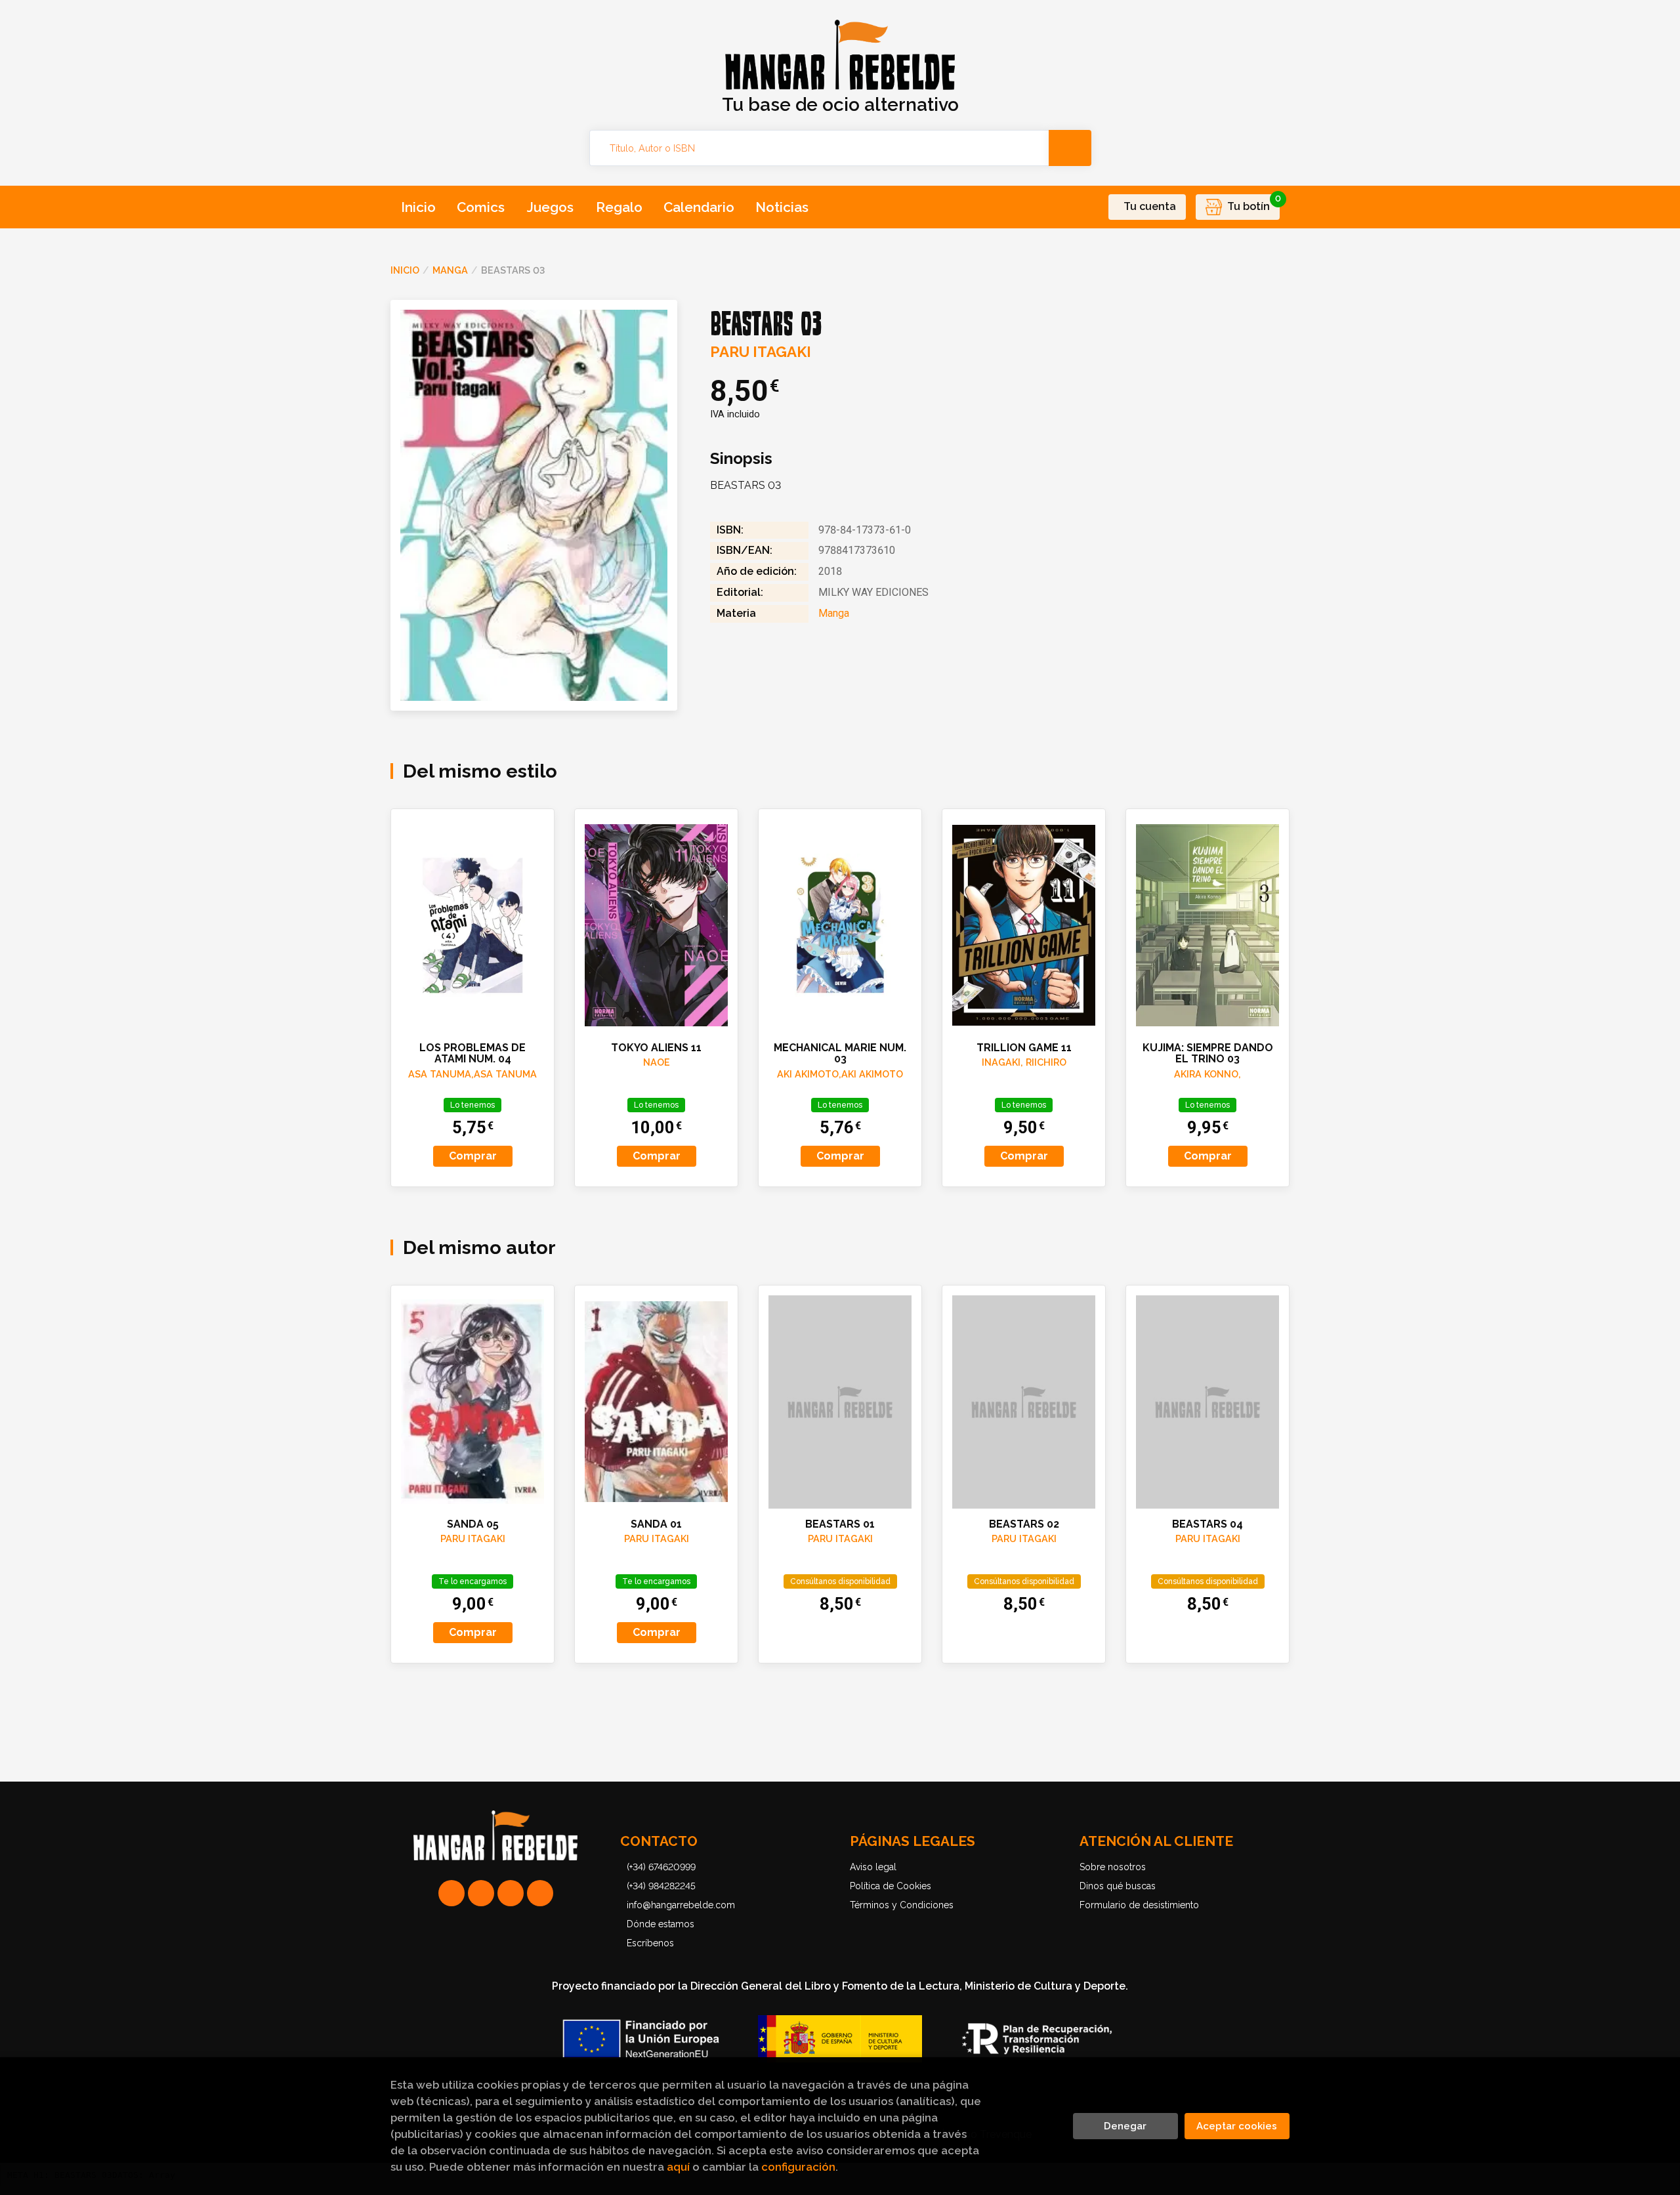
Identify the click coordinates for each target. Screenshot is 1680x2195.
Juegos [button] (550, 207)
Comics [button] (481, 207)
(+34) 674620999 (661, 1867)
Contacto (659, 1841)
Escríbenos (650, 1943)
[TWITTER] (511, 1893)
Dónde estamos (661, 1924)
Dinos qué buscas (1118, 1886)
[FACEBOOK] (540, 1893)
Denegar (1125, 2126)
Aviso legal (873, 1867)
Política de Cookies (891, 1886)
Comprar (473, 1156)
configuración (798, 2167)
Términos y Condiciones (902, 1905)
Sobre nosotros (1113, 1867)
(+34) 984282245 (661, 1886)
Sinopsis (741, 459)
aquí (678, 2167)
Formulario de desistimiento (1139, 1905)
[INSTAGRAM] (481, 1893)
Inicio (405, 270)
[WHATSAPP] (451, 1893)
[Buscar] (1070, 148)
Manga (450, 270)
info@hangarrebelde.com (681, 1905)
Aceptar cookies (1237, 2126)
